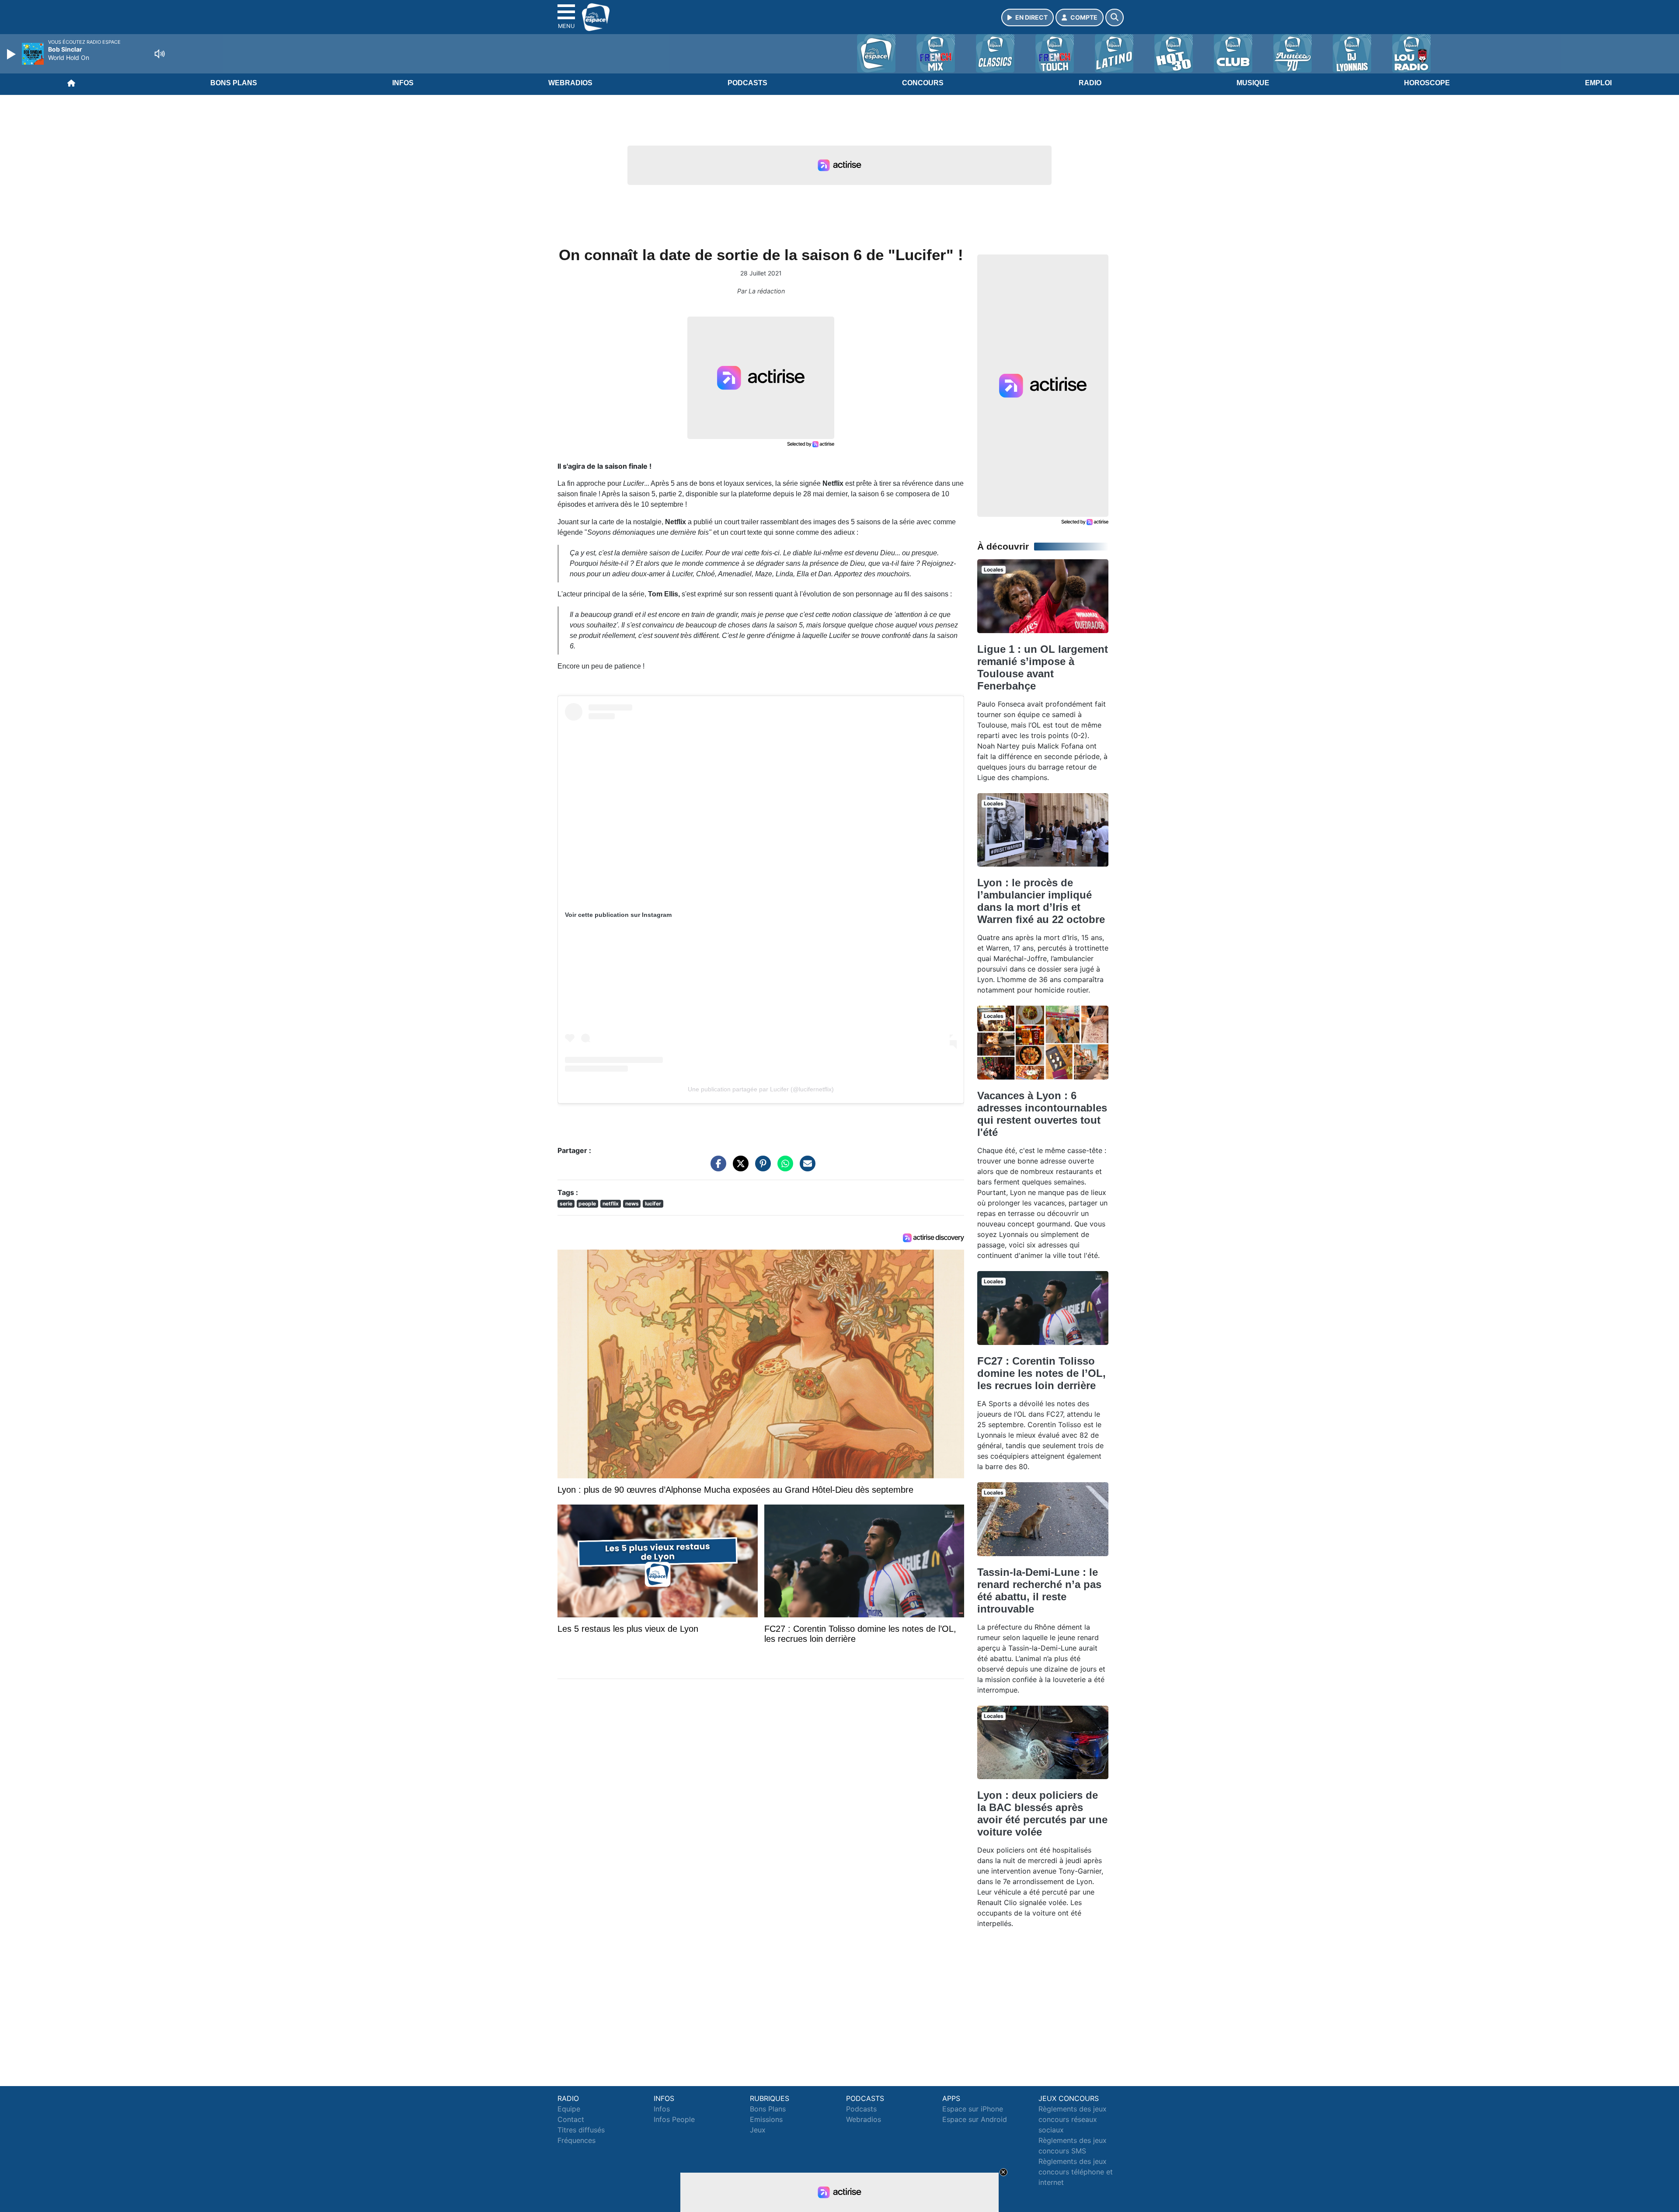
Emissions (766, 2119)
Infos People (674, 2119)
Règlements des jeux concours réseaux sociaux (1073, 2119)
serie (566, 1204)
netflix (611, 1204)
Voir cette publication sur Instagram (618, 915)
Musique (1253, 83)
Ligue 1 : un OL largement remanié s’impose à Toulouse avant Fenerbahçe (1043, 667)
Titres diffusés (581, 2130)
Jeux (758, 2130)
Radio (1090, 83)
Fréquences (577, 2140)
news (632, 1204)
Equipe (569, 2109)
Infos (403, 83)
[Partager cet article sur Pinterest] (761, 1167)
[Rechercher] (1115, 17)
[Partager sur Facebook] (716, 1167)
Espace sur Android (975, 2119)
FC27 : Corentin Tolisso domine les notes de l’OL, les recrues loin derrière (1042, 1373)
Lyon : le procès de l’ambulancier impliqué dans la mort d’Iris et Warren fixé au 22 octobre (1041, 901)
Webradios (570, 83)
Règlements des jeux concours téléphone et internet (1076, 2172)
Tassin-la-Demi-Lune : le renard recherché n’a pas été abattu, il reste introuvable (1039, 1590)
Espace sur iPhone (973, 2109)
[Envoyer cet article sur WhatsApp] (783, 1167)
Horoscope (1427, 83)
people (587, 1204)
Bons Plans (234, 83)
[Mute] (160, 54)
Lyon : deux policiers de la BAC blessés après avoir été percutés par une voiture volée (1042, 1813)
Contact (571, 2119)
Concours (923, 83)
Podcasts (747, 83)
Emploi (1598, 83)
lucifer (653, 1204)
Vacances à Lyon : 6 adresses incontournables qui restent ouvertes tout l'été (1042, 1114)
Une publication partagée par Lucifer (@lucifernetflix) (761, 1089)
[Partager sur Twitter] (738, 1167)
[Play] (12, 54)
